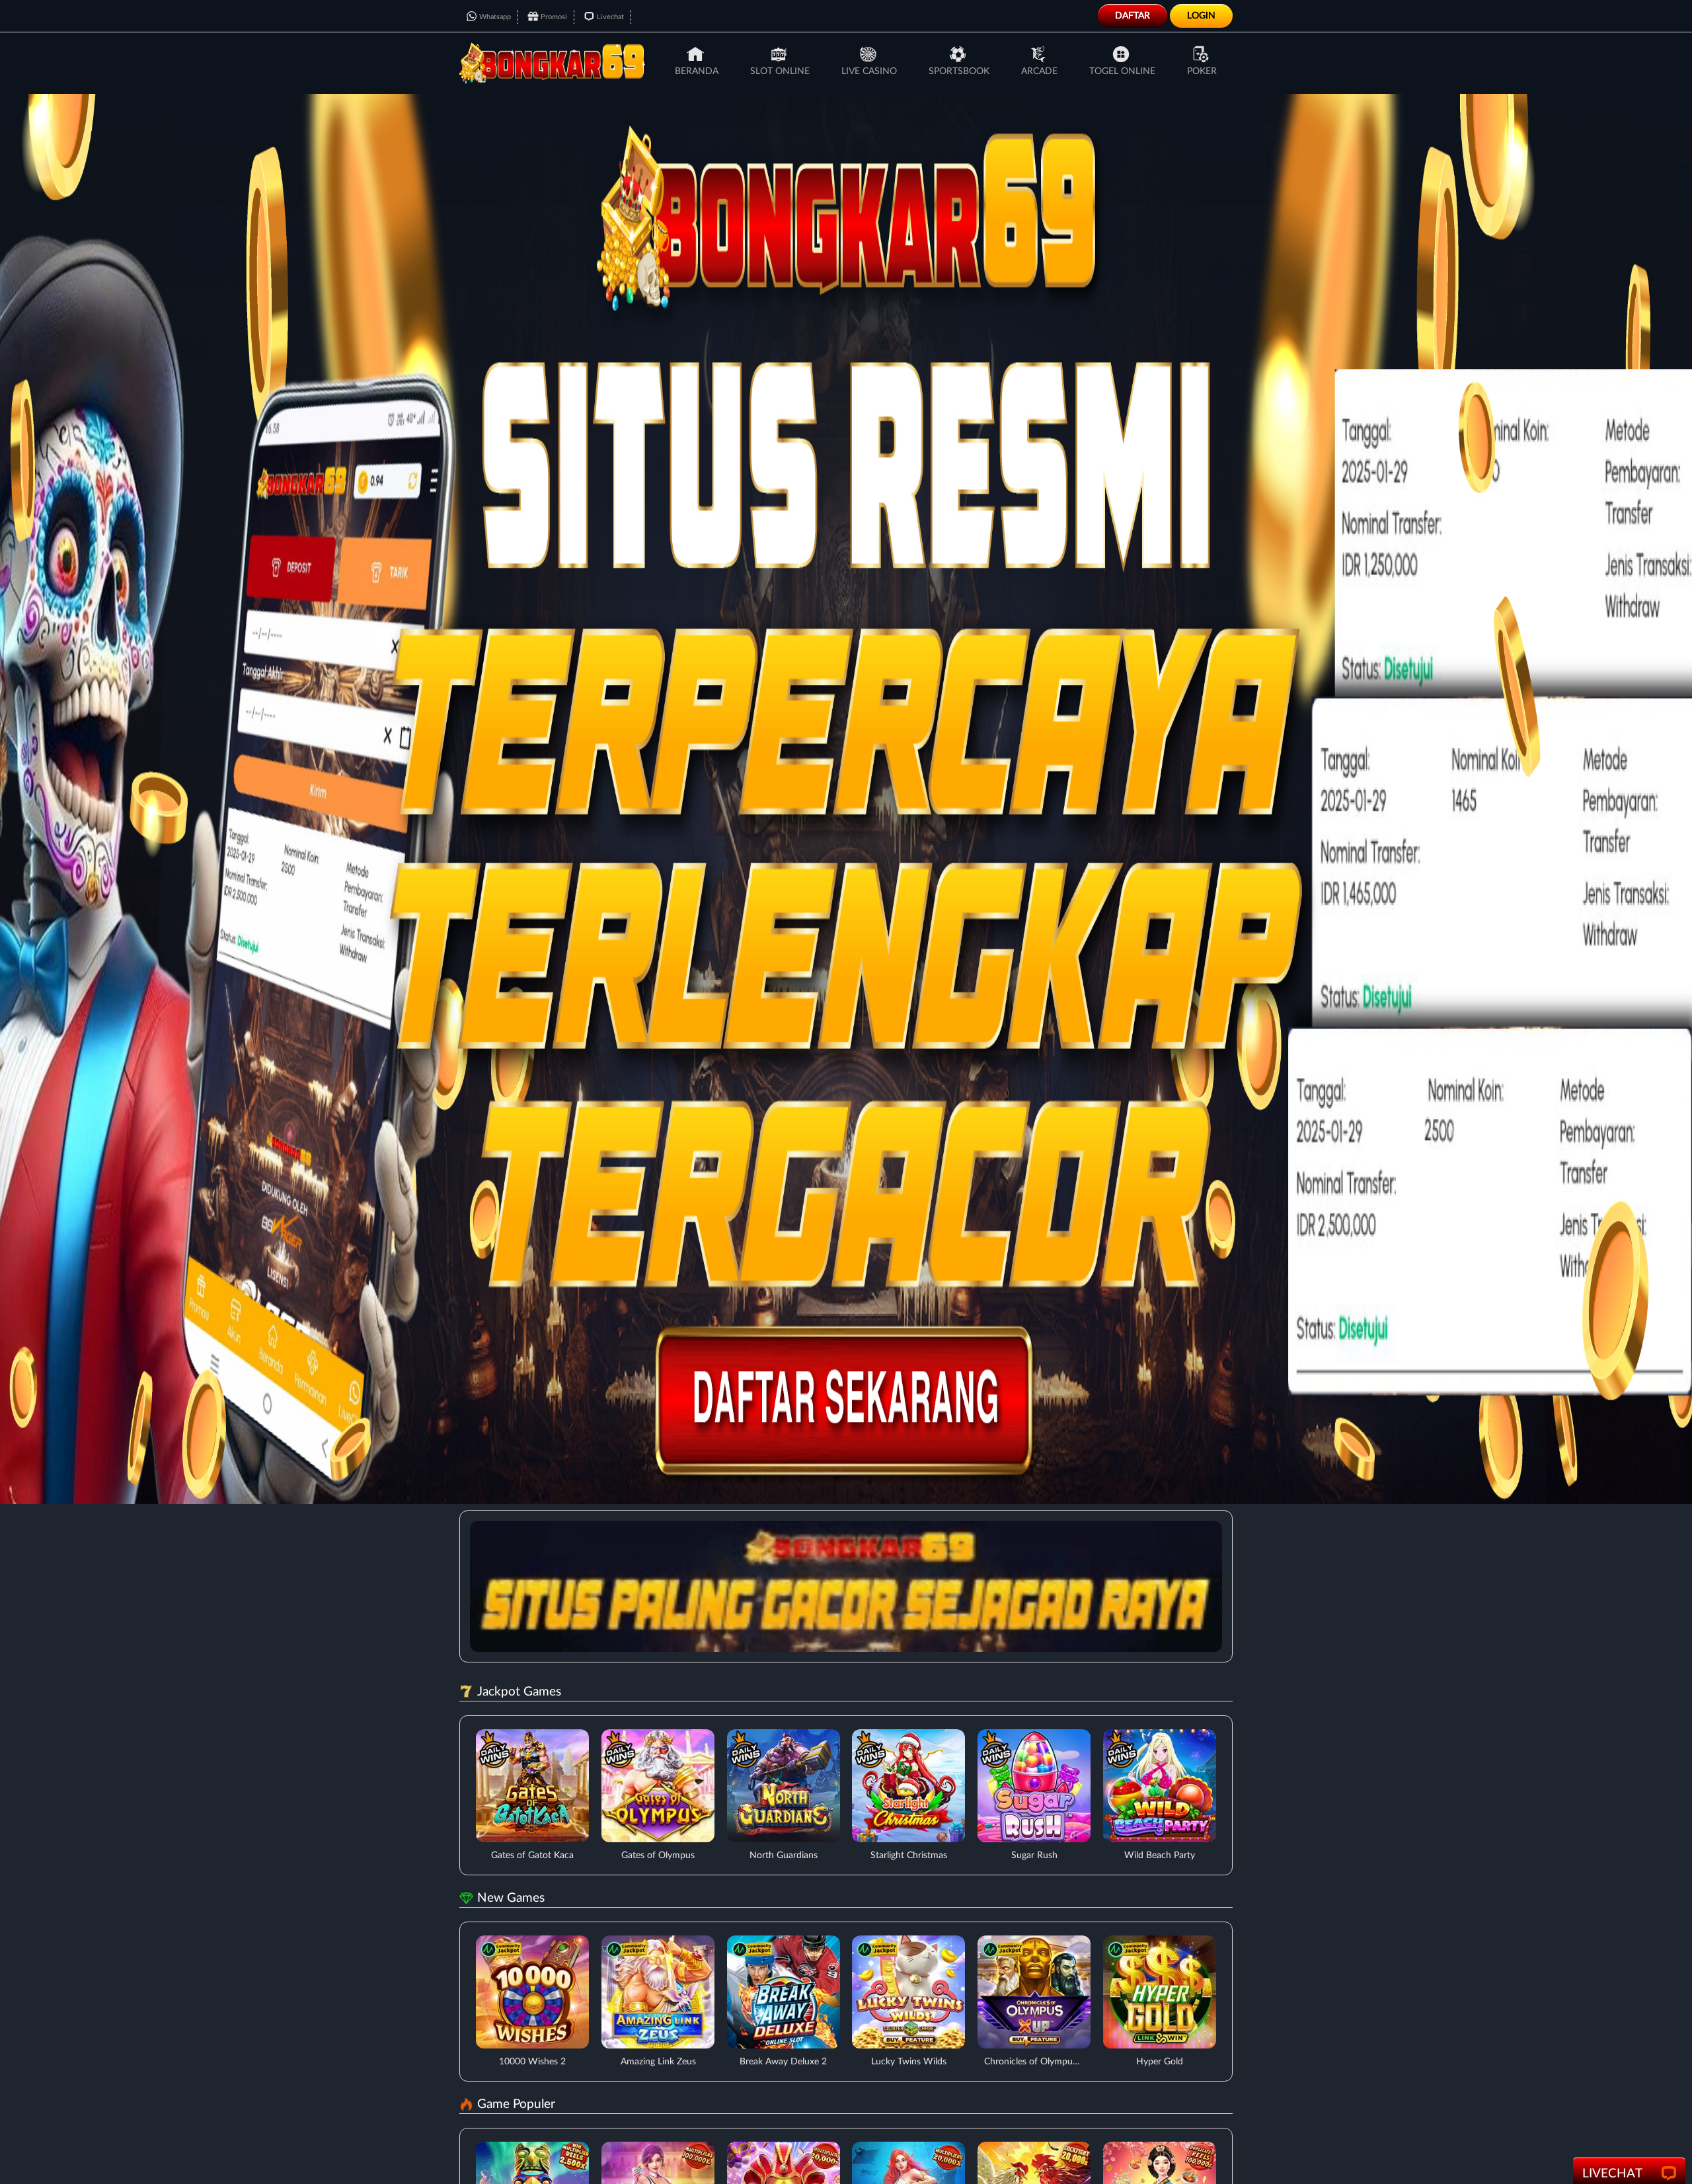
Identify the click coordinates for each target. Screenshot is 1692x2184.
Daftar (1133, 16)
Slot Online (780, 71)
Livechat (610, 17)
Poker (1202, 71)
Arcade (1039, 71)
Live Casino (869, 71)
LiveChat (1612, 2174)
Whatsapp (495, 17)
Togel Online (1122, 71)
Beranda (697, 71)
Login (1201, 16)
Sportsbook (959, 71)
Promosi (554, 17)
